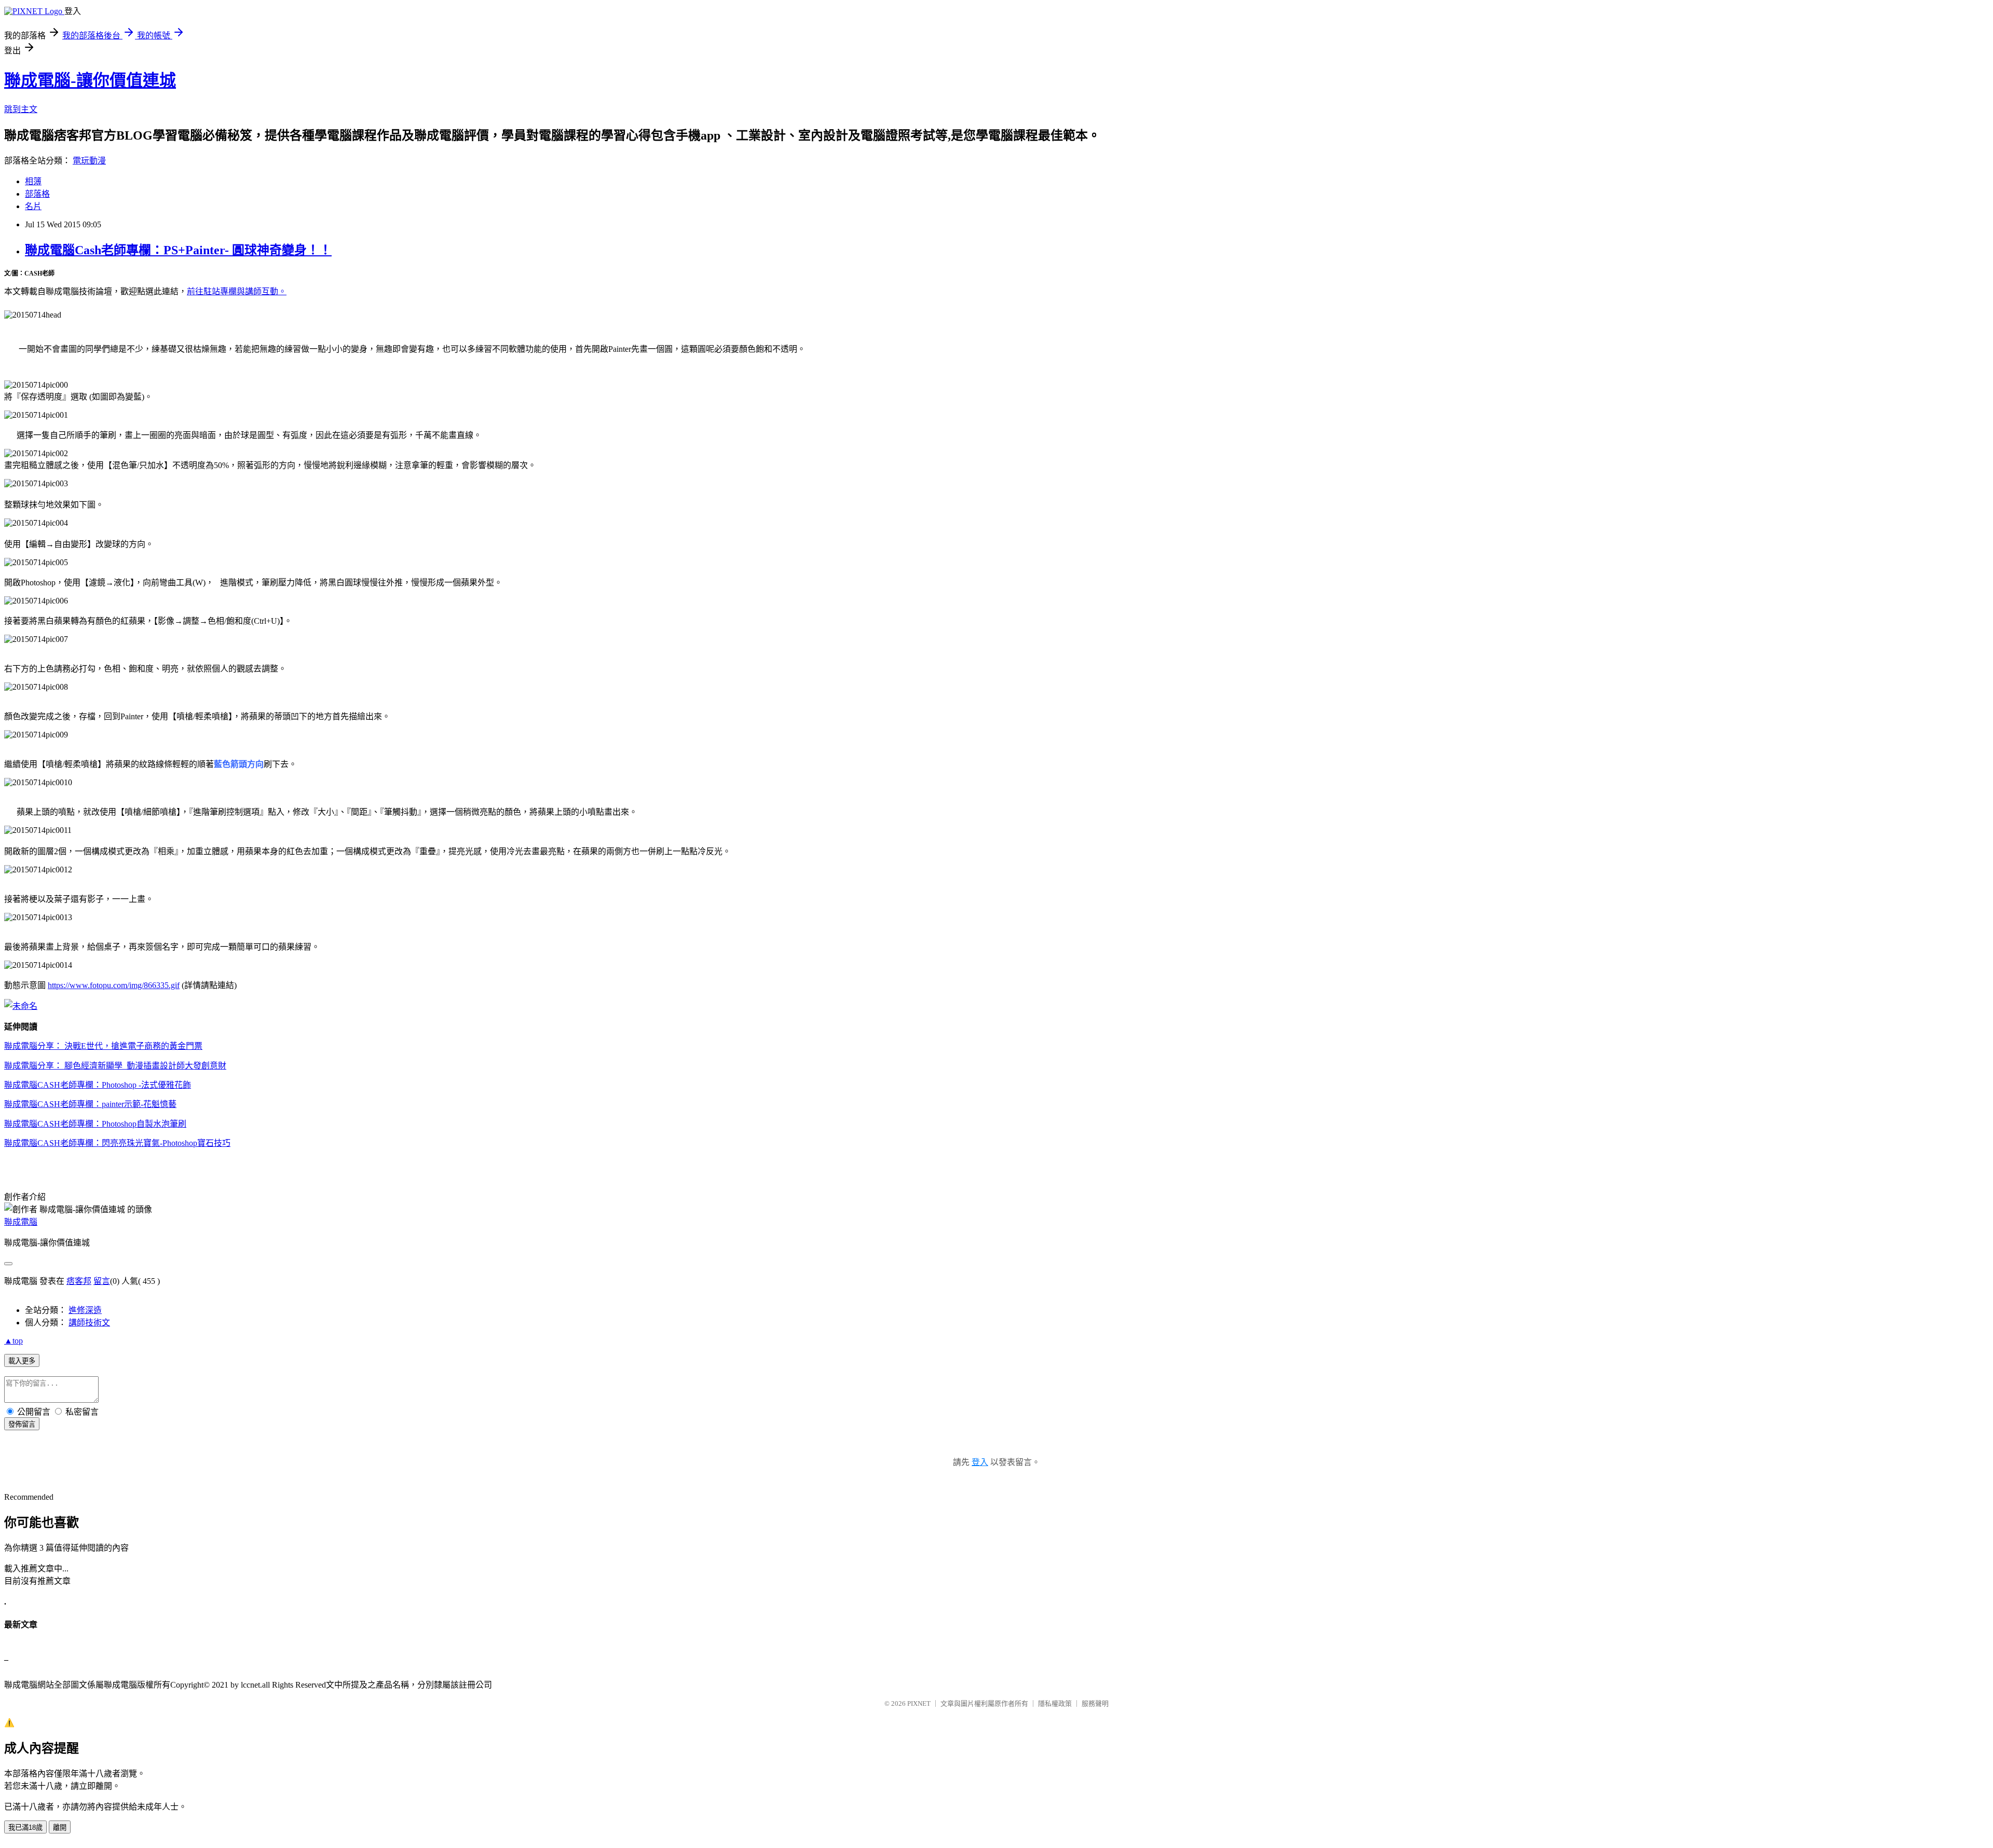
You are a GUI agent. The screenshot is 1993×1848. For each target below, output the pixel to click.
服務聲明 (1095, 1703)
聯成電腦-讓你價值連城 (90, 80)
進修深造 (85, 1310)
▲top (13, 1341)
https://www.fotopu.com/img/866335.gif (114, 985)
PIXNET (919, 1703)
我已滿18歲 (25, 1828)
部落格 (37, 194)
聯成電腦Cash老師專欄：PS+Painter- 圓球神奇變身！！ (178, 250)
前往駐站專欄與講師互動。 (237, 291)
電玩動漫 (89, 161)
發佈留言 (22, 1424)
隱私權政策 (1055, 1703)
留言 (102, 1281)
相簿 (33, 181)
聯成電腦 (21, 1222)
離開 (60, 1828)
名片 (33, 206)
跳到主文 (21, 109)
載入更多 (22, 1361)
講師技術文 (89, 1323)
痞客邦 (79, 1281)
